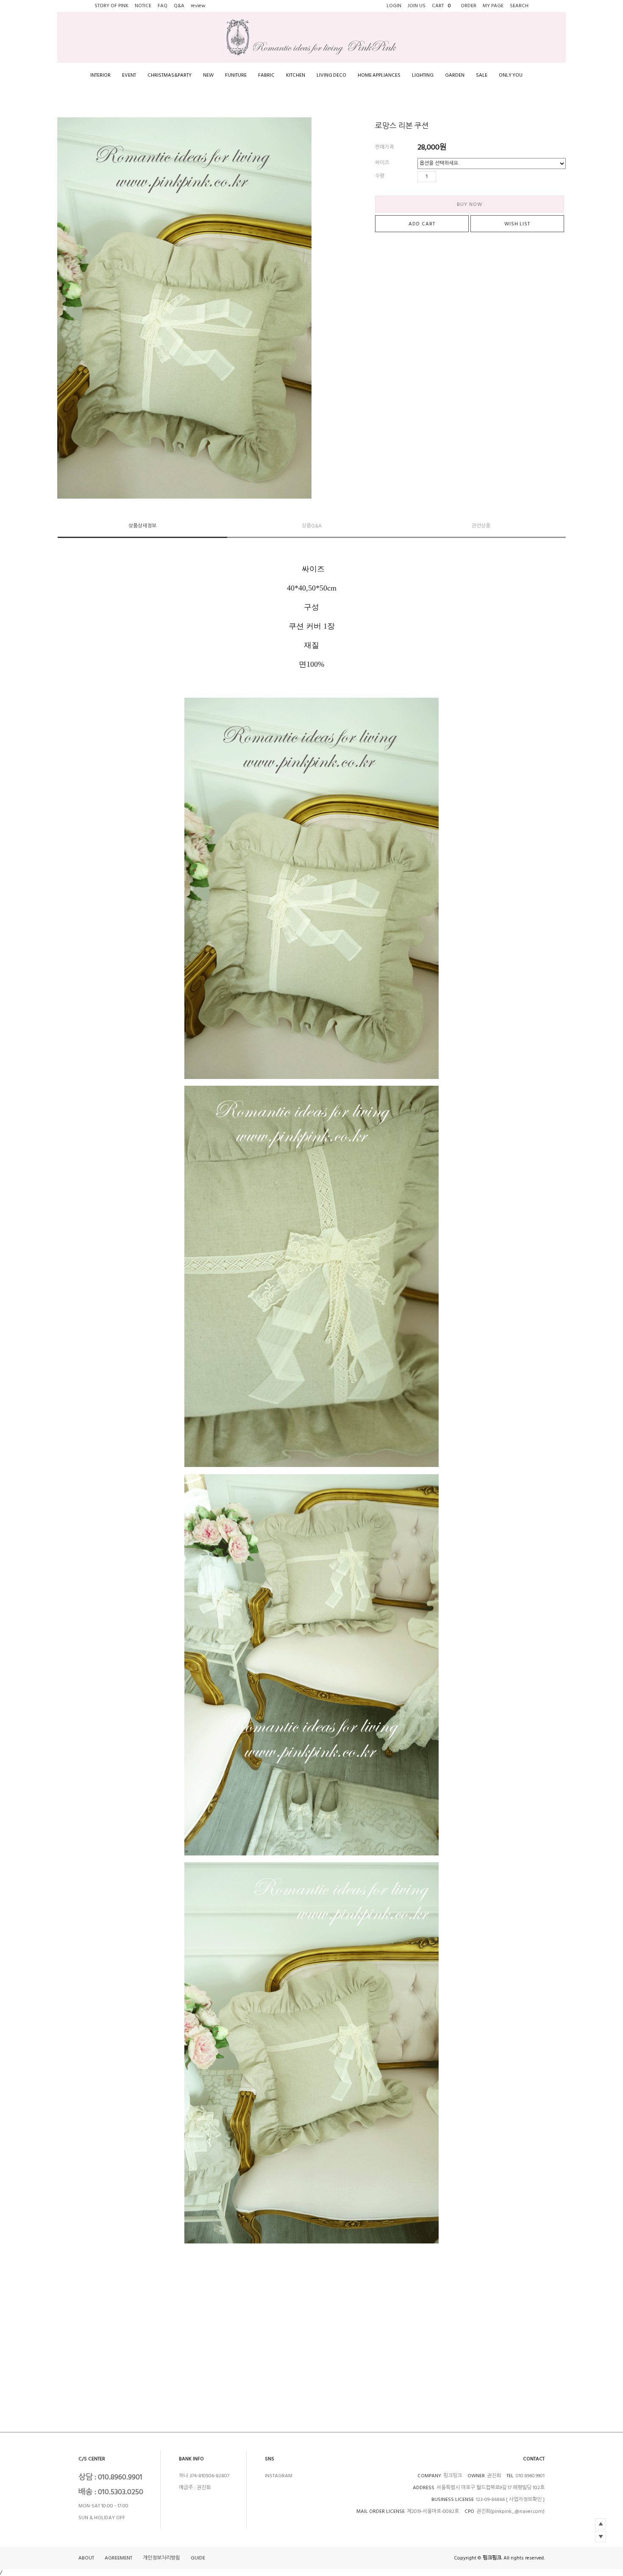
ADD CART (422, 224)
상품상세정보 (142, 526)
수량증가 (443, 177)
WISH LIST (517, 224)
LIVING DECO (331, 75)
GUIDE (198, 2558)
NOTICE (143, 6)
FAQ (163, 6)
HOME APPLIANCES (379, 75)
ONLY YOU (511, 75)
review (198, 6)
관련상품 (481, 526)
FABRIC (266, 75)
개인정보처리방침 (161, 2558)
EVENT (129, 75)
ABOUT (86, 2558)
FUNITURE (236, 75)
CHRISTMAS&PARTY (170, 75)
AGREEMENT (118, 2558)
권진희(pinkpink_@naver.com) (510, 2511)
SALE (482, 75)
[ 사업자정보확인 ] (525, 2500)
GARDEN (455, 75)
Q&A (179, 6)
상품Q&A (312, 526)
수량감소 (455, 177)
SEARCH (519, 6)
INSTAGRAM (279, 2476)
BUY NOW (470, 204)
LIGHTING (423, 75)
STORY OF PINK (111, 6)
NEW (208, 75)
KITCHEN (296, 75)
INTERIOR (100, 75)
